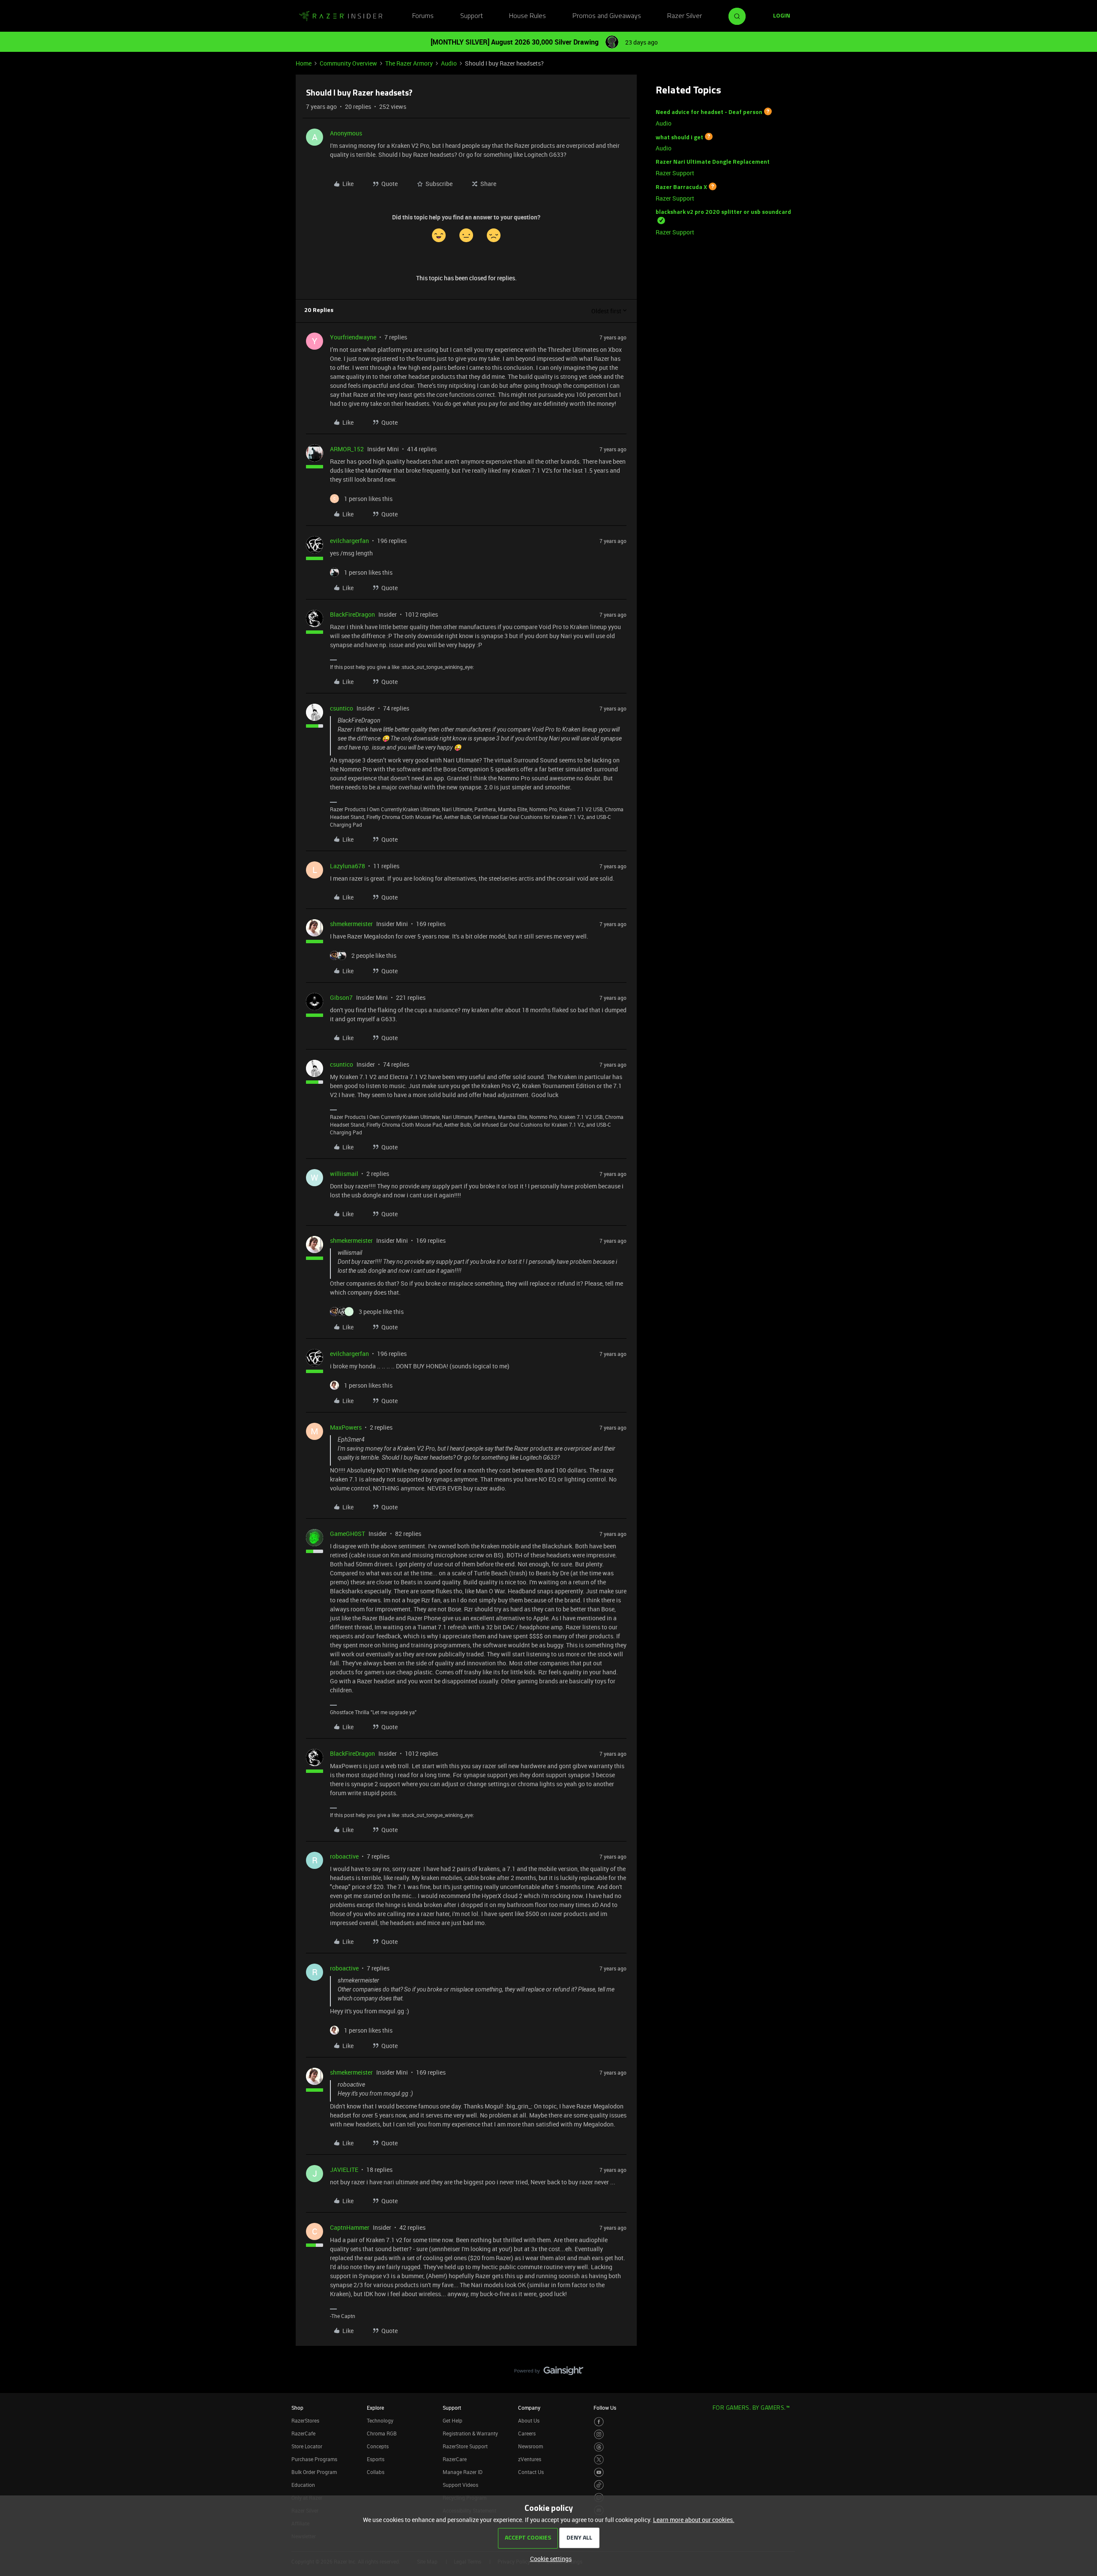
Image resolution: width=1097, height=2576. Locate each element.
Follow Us (605, 2408)
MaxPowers (346, 1427)
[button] (782, 16)
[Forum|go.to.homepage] (341, 16)
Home (304, 63)
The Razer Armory (409, 63)
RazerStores (305, 2420)
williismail (344, 1174)
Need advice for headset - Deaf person (709, 112)
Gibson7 (341, 997)
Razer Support (675, 173)
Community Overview (348, 63)
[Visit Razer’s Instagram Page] (599, 2434)
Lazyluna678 (348, 866)
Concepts (378, 2446)
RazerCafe (303, 2433)
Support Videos (460, 2485)
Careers (527, 2433)
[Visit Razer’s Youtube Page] (599, 2473)
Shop (297, 2408)
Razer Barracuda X (681, 187)
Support (472, 16)
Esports (376, 2459)
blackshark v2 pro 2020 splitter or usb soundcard (723, 212)
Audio (449, 63)
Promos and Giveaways (607, 16)
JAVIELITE (344, 2170)
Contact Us (531, 2472)
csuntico (342, 708)
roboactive (344, 1856)
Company (529, 2408)
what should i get (679, 137)
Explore (375, 2408)
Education (303, 2485)
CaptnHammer (350, 2227)
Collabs (376, 2472)
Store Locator (307, 2446)
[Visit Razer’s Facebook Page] (599, 2422)
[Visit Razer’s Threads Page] (599, 2447)
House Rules (528, 16)
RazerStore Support (465, 2446)
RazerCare (455, 2459)
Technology (380, 2420)
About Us (529, 2420)
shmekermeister (351, 924)
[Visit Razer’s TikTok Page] (599, 2485)
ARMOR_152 (347, 449)
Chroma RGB (382, 2433)
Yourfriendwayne (353, 337)
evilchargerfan (349, 541)
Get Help (453, 2420)
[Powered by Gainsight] (549, 2373)
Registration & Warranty (470, 2433)
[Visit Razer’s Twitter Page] (599, 2460)
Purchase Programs (314, 2459)
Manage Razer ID (463, 2472)
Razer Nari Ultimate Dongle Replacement (713, 162)
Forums (423, 16)
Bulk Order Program (314, 2472)
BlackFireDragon (352, 614)
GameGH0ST (348, 1534)
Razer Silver (685, 16)
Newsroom (531, 2446)
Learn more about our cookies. (694, 2520)
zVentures (530, 2459)
